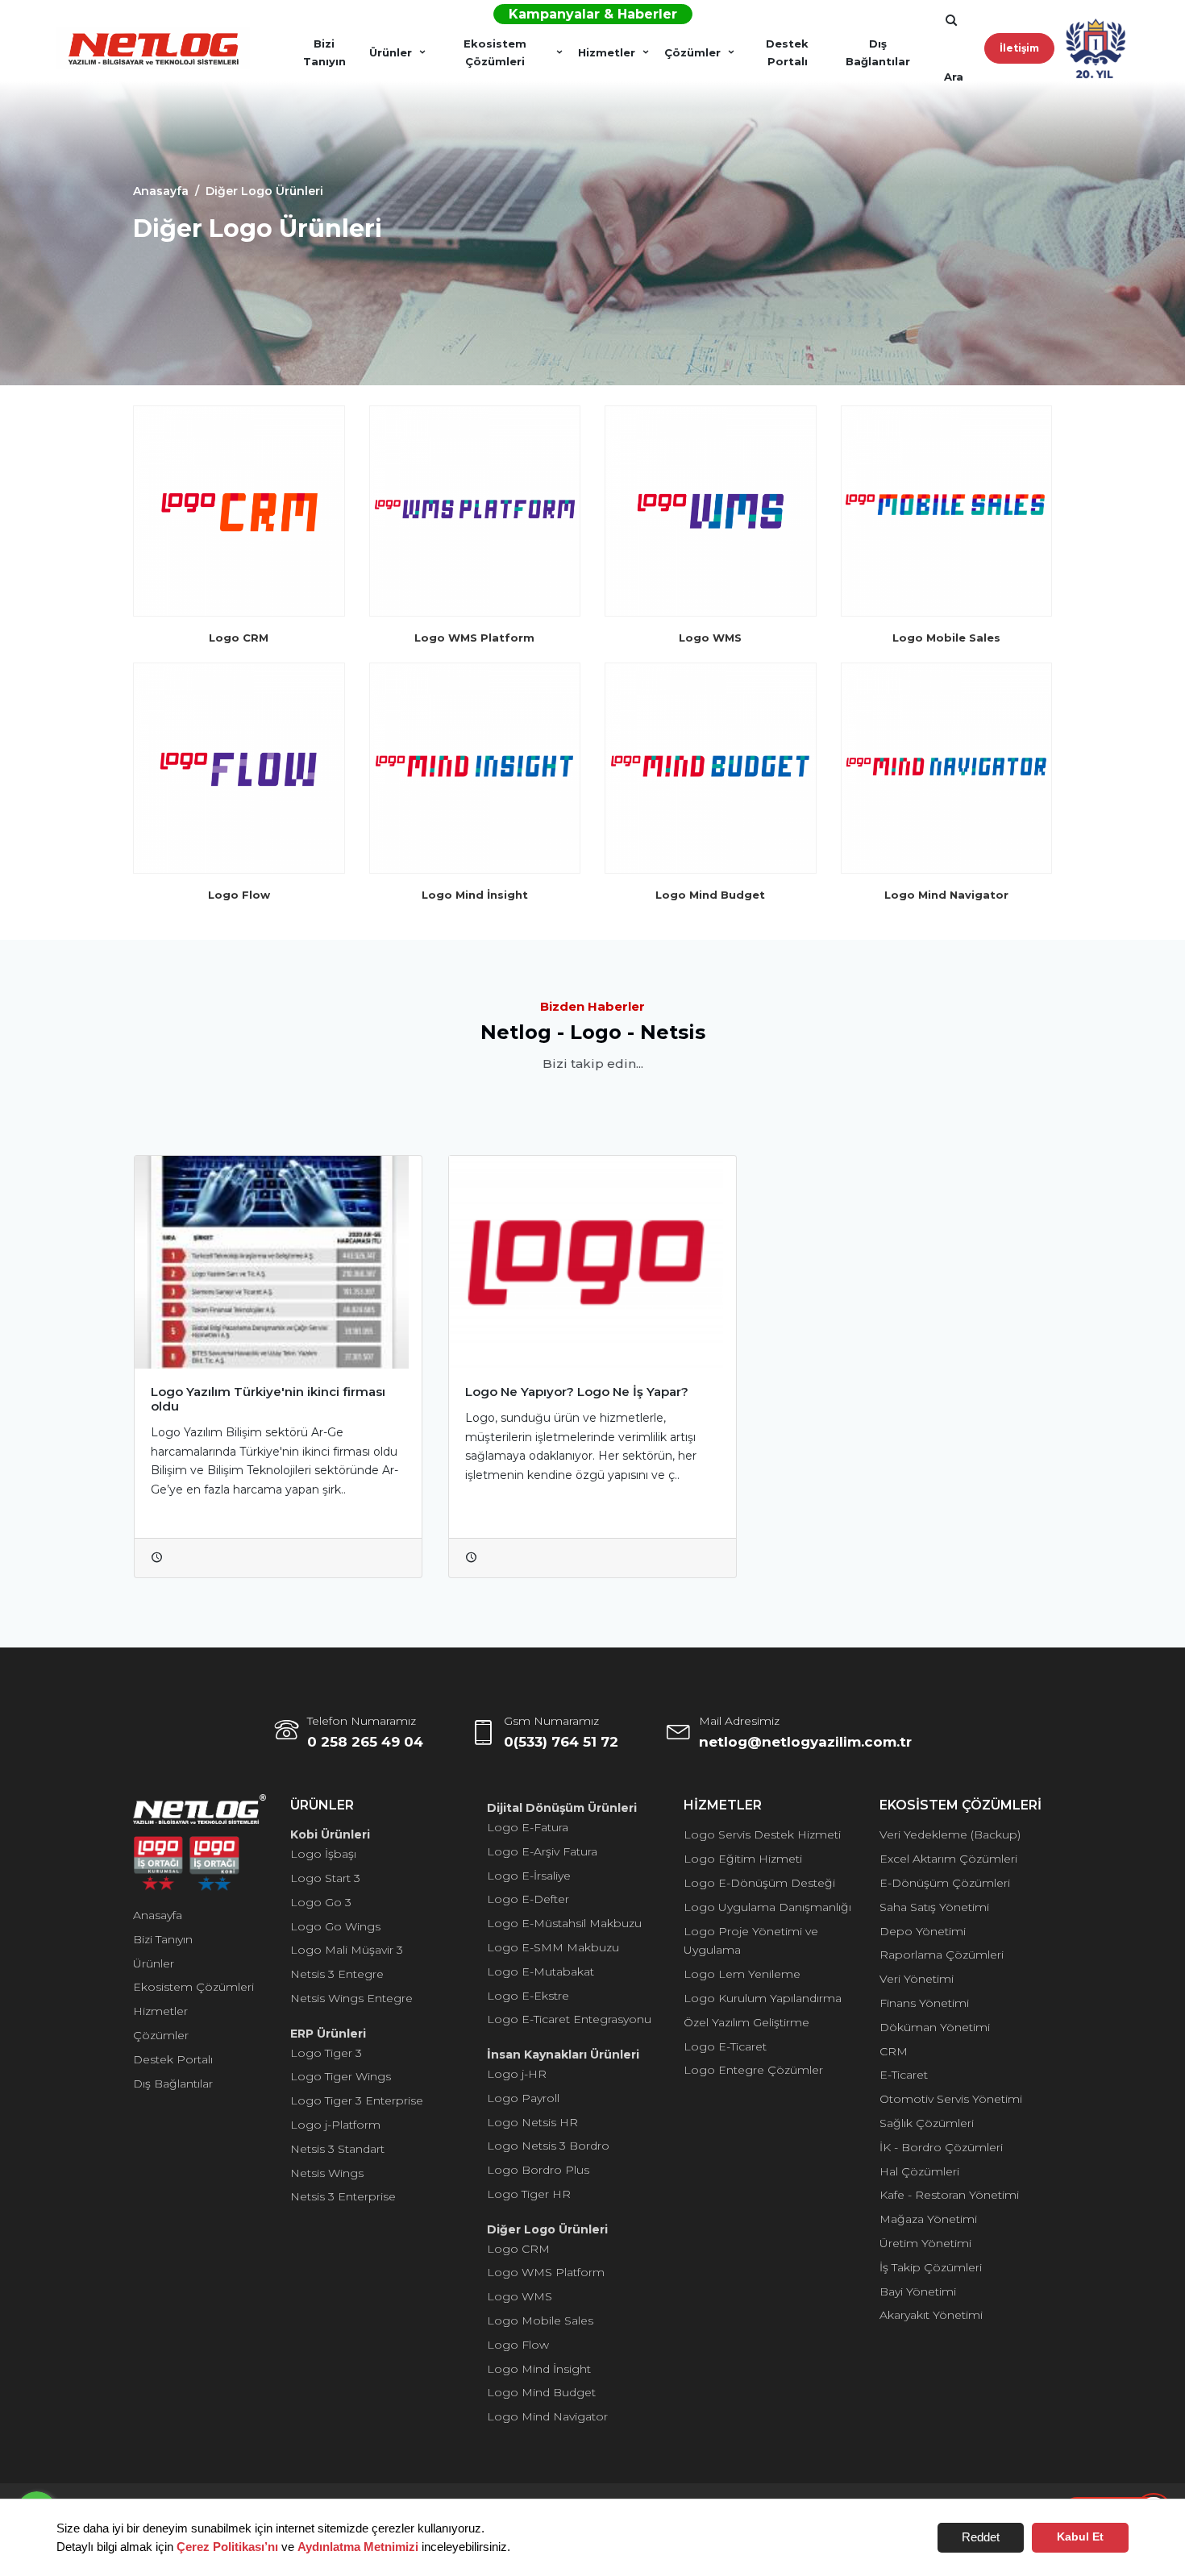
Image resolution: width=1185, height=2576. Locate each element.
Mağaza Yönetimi (928, 2219)
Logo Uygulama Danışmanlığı (767, 1907)
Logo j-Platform (335, 2125)
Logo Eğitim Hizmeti (743, 1859)
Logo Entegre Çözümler (753, 2070)
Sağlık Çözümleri (927, 2123)
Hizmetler (607, 52)
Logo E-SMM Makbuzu (553, 1947)
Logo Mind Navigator (547, 2416)
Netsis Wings (327, 2173)
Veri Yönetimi (917, 1979)
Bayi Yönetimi (918, 2291)
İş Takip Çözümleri (931, 2267)
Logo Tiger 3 (326, 2053)
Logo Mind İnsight (539, 2369)
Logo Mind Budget (541, 2392)
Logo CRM (518, 2249)
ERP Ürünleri (328, 2034)
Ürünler (391, 52)
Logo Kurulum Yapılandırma (763, 1998)
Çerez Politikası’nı (227, 2547)
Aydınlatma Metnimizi (358, 2547)
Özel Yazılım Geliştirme (746, 2022)
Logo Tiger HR (529, 2194)
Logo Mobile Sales (540, 2320)
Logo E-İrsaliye (529, 1876)
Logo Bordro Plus (538, 2170)
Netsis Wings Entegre (351, 1998)
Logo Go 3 (321, 1902)
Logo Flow (518, 2345)
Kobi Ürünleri (330, 1834)
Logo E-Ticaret (725, 2046)
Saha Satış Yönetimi (934, 1907)
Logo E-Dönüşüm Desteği (759, 1883)
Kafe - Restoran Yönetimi (949, 2195)
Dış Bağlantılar (878, 52)
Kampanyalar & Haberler (593, 14)
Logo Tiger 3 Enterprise (357, 2100)
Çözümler (692, 52)
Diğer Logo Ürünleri (547, 2229)
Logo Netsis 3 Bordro (548, 2146)
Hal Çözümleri (919, 2171)
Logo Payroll (523, 2098)
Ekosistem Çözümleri (495, 52)
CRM (894, 2051)
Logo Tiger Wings (341, 2076)
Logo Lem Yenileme (742, 1974)
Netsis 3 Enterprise (343, 2196)
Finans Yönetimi (924, 2003)
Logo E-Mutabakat (541, 1971)
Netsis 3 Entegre (337, 1974)
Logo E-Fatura (528, 1827)
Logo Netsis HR (532, 2122)
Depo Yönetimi (923, 1931)
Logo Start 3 (325, 1878)
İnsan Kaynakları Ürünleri (563, 2055)
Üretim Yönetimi (925, 2243)
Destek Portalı (787, 52)
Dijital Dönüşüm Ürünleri (562, 1808)
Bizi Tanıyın (324, 52)
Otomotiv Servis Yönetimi (951, 2099)
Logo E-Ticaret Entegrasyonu (569, 2019)
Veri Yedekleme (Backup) (950, 1834)
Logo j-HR (517, 2074)
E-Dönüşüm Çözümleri (945, 1883)
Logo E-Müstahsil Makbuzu (564, 1923)
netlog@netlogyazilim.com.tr (805, 1742)
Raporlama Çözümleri (942, 1955)
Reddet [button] (981, 2537)
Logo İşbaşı (323, 1854)
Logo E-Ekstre (528, 1996)
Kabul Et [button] (1080, 2537)
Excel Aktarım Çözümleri (948, 1859)
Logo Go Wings (335, 1926)
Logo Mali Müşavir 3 (347, 1950)
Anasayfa (158, 1915)
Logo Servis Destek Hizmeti (762, 1834)
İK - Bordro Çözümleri (941, 2147)
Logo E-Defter (528, 1899)
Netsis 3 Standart (337, 2149)
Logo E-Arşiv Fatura (542, 1851)
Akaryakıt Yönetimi (931, 2315)
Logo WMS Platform (546, 2272)
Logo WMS (520, 2296)
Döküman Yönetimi (935, 2027)
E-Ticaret (904, 2075)
